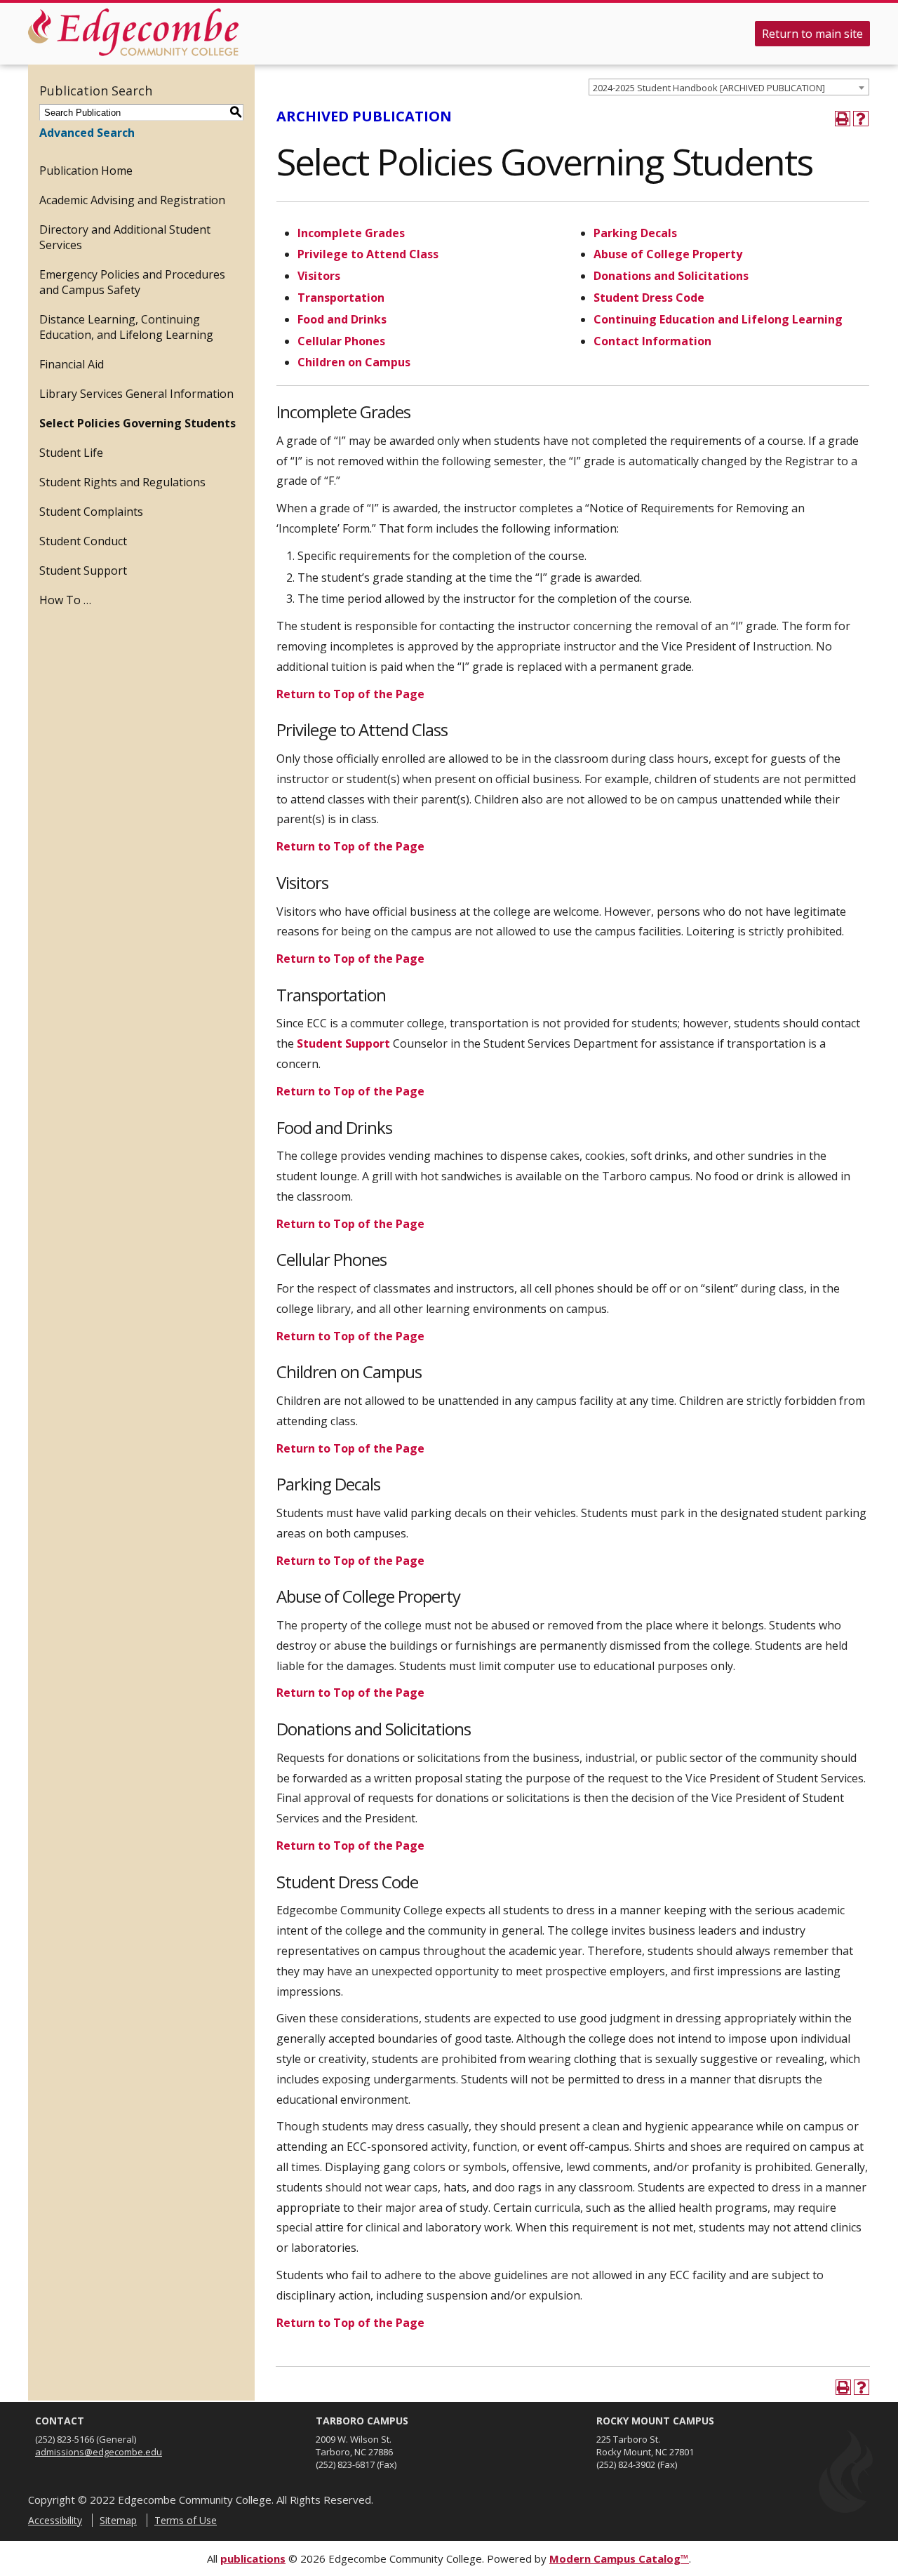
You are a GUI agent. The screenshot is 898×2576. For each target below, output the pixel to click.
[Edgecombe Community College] (133, 32)
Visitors (319, 276)
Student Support (83, 570)
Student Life (71, 453)
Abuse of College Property (668, 254)
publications (253, 2558)
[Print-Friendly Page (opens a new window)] (843, 119)
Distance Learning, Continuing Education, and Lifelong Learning (126, 327)
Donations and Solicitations (671, 276)
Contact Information (652, 341)
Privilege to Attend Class (368, 254)
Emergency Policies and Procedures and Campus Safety (132, 282)
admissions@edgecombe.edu (99, 2452)
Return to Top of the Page (350, 694)
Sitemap (118, 2520)
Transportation (341, 298)
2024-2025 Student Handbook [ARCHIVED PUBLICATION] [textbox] (709, 88)
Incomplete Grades (351, 233)
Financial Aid (72, 364)
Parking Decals (637, 233)
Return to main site (812, 34)
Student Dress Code (649, 298)
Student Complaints (91, 512)
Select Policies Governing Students (138, 423)
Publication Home (86, 171)
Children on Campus (354, 362)
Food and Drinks (342, 319)
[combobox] (729, 87)
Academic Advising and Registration (132, 200)
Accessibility (55, 2520)
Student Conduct (83, 541)
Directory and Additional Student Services (125, 237)
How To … (65, 600)
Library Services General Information (136, 394)
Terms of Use (186, 2520)
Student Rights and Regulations (122, 482)
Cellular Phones (341, 341)
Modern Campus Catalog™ (619, 2558)
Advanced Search (87, 133)
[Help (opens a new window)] (861, 119)
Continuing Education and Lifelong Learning (718, 319)
